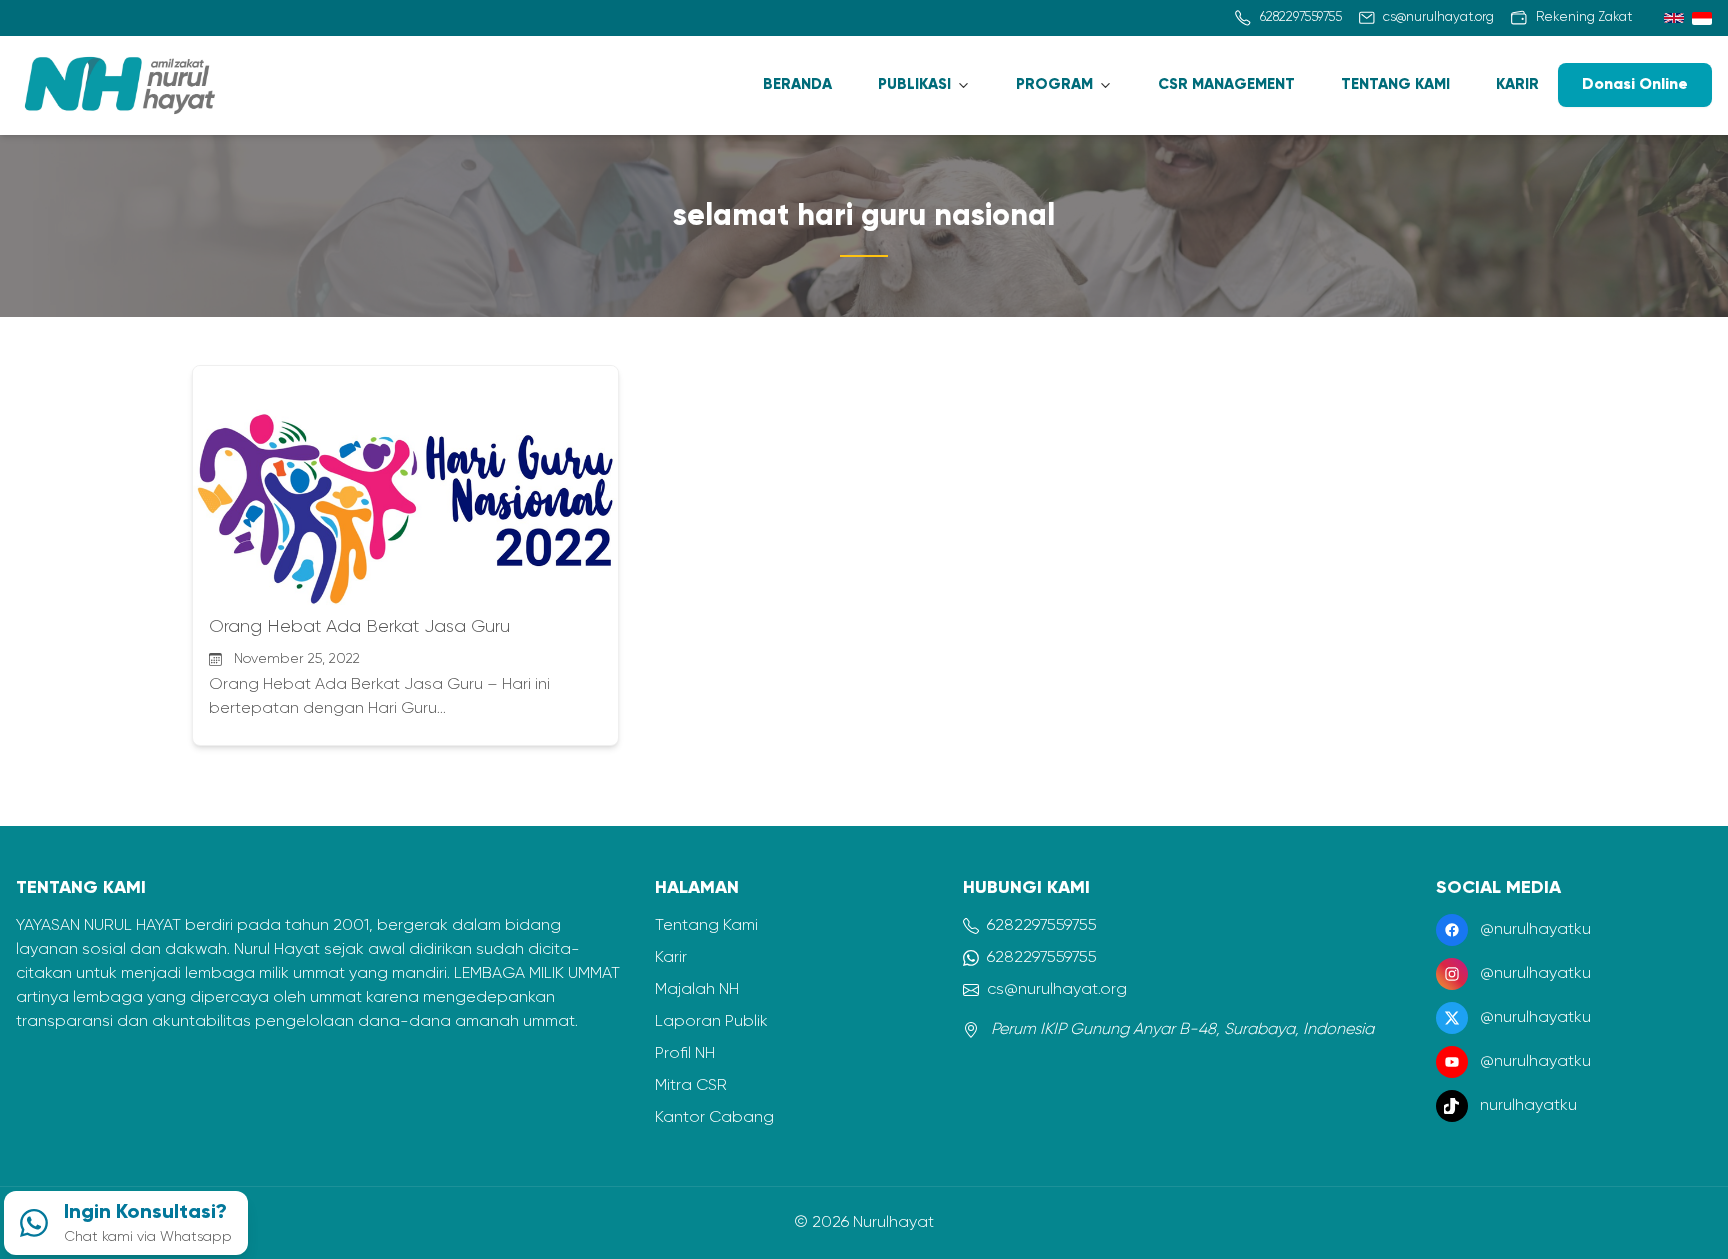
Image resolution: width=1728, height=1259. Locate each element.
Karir (671, 958)
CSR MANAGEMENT (1226, 84)
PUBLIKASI (914, 84)
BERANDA (797, 84)
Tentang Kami (706, 926)
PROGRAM (1054, 84)
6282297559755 (1042, 926)
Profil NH (685, 1054)
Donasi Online (1635, 85)
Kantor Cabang (714, 1118)
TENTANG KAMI (1395, 84)
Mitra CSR (691, 1086)
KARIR (1517, 84)
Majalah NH (697, 990)
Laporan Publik (711, 1022)
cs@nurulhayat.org (1057, 990)
